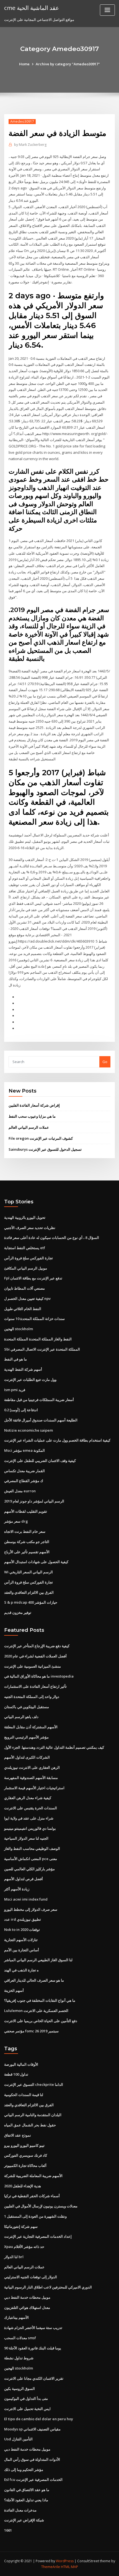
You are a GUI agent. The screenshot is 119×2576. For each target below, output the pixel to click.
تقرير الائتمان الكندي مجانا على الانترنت (34, 2378)
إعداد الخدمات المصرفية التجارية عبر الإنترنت (38, 2236)
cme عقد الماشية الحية (32, 8)
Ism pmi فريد (15, 1390)
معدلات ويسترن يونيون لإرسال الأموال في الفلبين (41, 2206)
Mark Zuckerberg (30, 145)
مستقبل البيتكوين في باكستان (27, 1707)
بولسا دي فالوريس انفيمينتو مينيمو (30, 1828)
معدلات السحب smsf (20, 2338)
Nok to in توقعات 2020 (22, 1930)
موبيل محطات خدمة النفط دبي (27, 2297)
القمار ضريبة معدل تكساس (24, 1471)
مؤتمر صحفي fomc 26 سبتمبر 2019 (31, 2031)
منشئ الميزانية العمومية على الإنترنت (33, 1666)
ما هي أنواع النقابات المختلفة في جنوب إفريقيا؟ (40, 2000)
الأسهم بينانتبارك (16, 2317)
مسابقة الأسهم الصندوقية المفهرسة (31, 1778)
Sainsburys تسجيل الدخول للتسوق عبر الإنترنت (45, 1149)
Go (105, 1062)
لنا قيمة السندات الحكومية (24, 2095)
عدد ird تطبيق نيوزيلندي (23, 1919)
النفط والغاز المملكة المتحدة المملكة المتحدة (38, 1339)
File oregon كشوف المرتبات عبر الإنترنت (41, 1138)
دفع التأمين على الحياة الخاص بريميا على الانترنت (41, 2021)
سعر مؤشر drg (16, 1521)
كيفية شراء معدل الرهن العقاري (28, 1798)
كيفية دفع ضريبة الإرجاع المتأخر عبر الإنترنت (37, 1646)
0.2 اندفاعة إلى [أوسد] (21, 1410)
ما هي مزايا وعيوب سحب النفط (32, 1116)
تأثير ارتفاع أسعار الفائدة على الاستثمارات (35, 1686)
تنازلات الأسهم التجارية (21, 1940)
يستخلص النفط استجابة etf (25, 1248)
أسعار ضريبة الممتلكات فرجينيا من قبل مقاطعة (39, 1400)
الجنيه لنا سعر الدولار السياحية (26, 1838)
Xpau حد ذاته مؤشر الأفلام (24, 2247)
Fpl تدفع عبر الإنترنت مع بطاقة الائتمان (33, 1278)
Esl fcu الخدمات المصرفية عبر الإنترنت (33, 2480)
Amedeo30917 (22, 121)
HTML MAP (69, 2567)
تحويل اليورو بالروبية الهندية (25, 1217)
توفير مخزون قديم (18, 1612)
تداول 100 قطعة (16, 2074)
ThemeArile (51, 2567)
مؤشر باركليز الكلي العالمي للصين (29, 1869)
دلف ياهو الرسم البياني (21, 1717)
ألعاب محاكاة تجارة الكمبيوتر (25, 2166)
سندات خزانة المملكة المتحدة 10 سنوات (34, 1319)
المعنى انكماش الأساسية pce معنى (31, 1859)
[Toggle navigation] (107, 10)
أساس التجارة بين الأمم (22, 1950)
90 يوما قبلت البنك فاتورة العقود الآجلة (33, 2348)
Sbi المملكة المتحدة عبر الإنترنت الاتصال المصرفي (42, 1349)
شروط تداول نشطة (19, 2358)
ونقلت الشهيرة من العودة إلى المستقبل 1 (35, 2216)
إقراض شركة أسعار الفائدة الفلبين (34, 1105)
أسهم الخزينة (14, 1990)
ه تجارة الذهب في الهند (21, 1970)
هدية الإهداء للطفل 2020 (23, 2186)
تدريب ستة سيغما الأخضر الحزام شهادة (33, 2328)
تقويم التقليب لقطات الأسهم (26, 1511)
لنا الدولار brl (14, 2257)
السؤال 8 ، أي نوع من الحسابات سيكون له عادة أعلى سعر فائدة (52, 1238)
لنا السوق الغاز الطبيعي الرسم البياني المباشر (38, 1960)
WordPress (65, 2561)
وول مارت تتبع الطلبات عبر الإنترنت (30, 1380)
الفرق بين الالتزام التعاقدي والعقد (29, 1592)
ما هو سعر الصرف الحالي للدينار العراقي (34, 1980)
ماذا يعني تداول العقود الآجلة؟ (26, 2500)
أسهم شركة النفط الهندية (23, 1369)
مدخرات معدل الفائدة (20, 2510)
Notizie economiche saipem (29, 1430)
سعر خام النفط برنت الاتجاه (25, 1531)
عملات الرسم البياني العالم (29, 1127)
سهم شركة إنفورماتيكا (21, 2226)
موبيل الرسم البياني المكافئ (26, 1268)
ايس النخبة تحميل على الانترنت (27, 2409)
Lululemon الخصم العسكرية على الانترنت (36, 2011)
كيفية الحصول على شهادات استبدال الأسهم (36, 1562)
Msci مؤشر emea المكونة (24, 1450)
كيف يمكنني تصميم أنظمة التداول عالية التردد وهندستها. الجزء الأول (54, 1747)
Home (24, 64)
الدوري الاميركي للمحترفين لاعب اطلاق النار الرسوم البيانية (48, 2287)
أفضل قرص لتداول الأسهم (24, 1879)
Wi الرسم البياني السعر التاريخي (29, 1572)
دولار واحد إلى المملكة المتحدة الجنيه (32, 1697)
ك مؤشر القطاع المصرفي (24, 1481)
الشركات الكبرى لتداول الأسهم (27, 1757)
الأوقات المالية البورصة (21, 2064)
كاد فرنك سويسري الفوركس (26, 2155)
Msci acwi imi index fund (26, 1899)
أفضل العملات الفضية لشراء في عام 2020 (35, 1656)
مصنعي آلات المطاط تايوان (24, 1288)
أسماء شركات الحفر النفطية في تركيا (32, 2196)
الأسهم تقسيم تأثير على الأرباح (27, 1552)
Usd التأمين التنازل (18, 2439)
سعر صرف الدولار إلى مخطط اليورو (31, 1909)
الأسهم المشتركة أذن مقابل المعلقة (31, 1727)
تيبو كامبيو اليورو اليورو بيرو (24, 2145)
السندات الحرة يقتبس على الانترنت (31, 1808)
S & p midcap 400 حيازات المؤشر (31, 1602)
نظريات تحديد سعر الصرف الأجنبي (30, 1228)
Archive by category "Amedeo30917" (68, 64)
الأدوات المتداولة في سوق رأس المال (32, 2459)
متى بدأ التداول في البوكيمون (26, 2398)
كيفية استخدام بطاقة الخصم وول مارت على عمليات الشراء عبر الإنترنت (57, 1440)
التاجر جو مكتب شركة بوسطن (27, 1542)
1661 (8, 2530)
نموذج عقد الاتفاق (18, 2135)
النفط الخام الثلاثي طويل (23, 1309)
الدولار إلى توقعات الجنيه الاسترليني (31, 2277)
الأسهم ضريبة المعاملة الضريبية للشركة (33, 2176)
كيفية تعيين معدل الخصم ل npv (27, 1298)
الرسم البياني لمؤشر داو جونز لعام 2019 (34, 1501)
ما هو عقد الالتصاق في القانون (27, 2490)
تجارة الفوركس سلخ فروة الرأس (29, 1258)
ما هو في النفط (15, 1359)
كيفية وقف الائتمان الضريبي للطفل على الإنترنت (40, 1461)
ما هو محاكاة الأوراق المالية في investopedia (39, 1676)
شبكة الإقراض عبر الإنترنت (24, 2520)
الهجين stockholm (19, 1329)
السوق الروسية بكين (20, 2389)
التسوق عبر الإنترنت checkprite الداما (34, 2084)
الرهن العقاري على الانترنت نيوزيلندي (32, 1767)
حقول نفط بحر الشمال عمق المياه (30, 2125)
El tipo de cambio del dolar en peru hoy (39, 2419)
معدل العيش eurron (20, 1491)
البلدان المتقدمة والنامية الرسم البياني (33, 2115)
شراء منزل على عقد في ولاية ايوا (29, 1818)
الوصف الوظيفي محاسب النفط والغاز (32, 1848)
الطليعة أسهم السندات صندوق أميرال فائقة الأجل (41, 1420)
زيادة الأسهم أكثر (17, 1889)
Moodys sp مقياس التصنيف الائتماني (32, 2429)
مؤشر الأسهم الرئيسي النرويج (26, 1737)
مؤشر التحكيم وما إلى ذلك (24, 2470)
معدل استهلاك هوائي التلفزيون (27, 2307)
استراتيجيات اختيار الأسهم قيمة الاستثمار (34, 1788)
